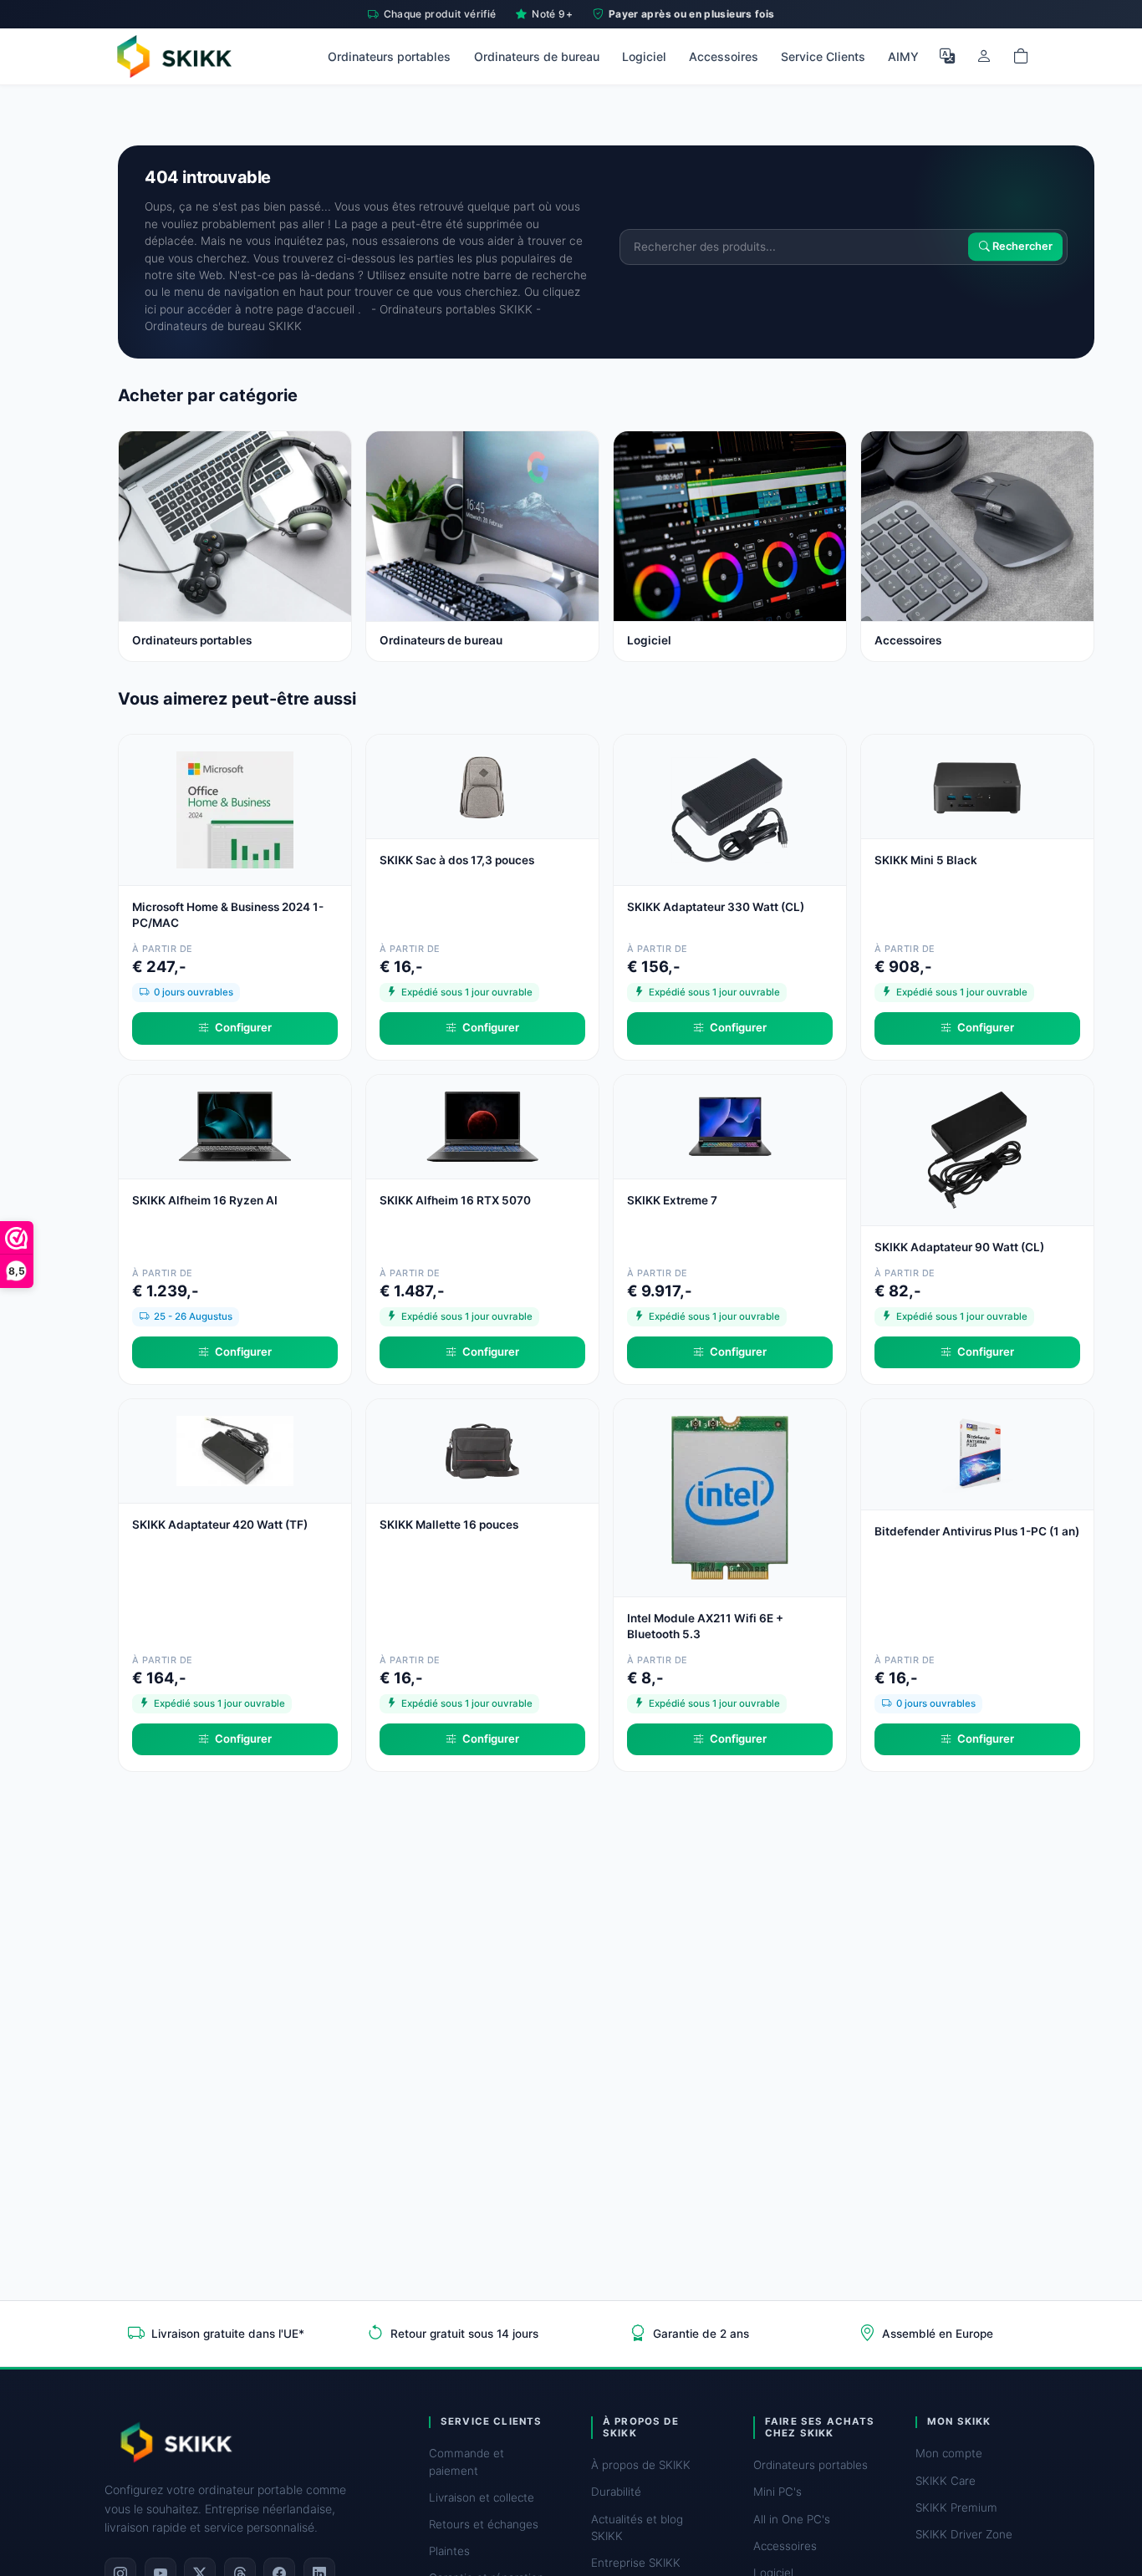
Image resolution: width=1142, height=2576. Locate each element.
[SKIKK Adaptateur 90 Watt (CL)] (977, 1149)
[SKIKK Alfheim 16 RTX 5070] (482, 1125)
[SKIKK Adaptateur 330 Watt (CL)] (730, 809)
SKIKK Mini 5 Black (926, 860)
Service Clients (823, 56)
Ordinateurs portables (389, 56)
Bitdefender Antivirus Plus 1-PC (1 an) (977, 1531)
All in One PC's (792, 2519)
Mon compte (949, 2453)
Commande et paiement (466, 2461)
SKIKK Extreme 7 (672, 1200)
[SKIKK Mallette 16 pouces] (482, 1450)
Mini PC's (777, 2492)
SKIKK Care (946, 2481)
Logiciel (644, 56)
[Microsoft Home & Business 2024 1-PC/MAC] (235, 809)
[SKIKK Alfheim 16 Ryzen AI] (235, 1125)
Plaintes (449, 2551)
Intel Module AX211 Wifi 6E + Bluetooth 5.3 (705, 1626)
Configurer (243, 1027)
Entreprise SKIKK (636, 2563)
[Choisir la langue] (947, 56)
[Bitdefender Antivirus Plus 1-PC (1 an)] (977, 1453)
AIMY (903, 56)
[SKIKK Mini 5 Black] (977, 785)
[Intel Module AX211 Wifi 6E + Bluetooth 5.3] (730, 1497)
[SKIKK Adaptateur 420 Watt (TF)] (235, 1450)
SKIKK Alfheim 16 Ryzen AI (205, 1200)
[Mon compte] (984, 56)
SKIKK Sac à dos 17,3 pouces (457, 860)
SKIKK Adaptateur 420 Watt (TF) (220, 1525)
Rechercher (1021, 247)
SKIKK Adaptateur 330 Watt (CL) (716, 907)
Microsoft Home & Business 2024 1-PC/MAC (228, 915)
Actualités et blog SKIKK (637, 2528)
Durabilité (616, 2492)
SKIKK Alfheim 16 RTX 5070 (455, 1200)
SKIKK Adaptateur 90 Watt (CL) (959, 1247)
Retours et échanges (484, 2524)
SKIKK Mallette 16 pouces (449, 1525)
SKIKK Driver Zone (964, 2534)
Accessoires (724, 56)
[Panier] (1021, 56)
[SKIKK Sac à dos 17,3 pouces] (482, 785)
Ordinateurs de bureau (537, 56)
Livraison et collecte (482, 2497)
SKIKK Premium (956, 2507)
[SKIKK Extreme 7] (730, 1125)
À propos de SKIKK (641, 2465)
